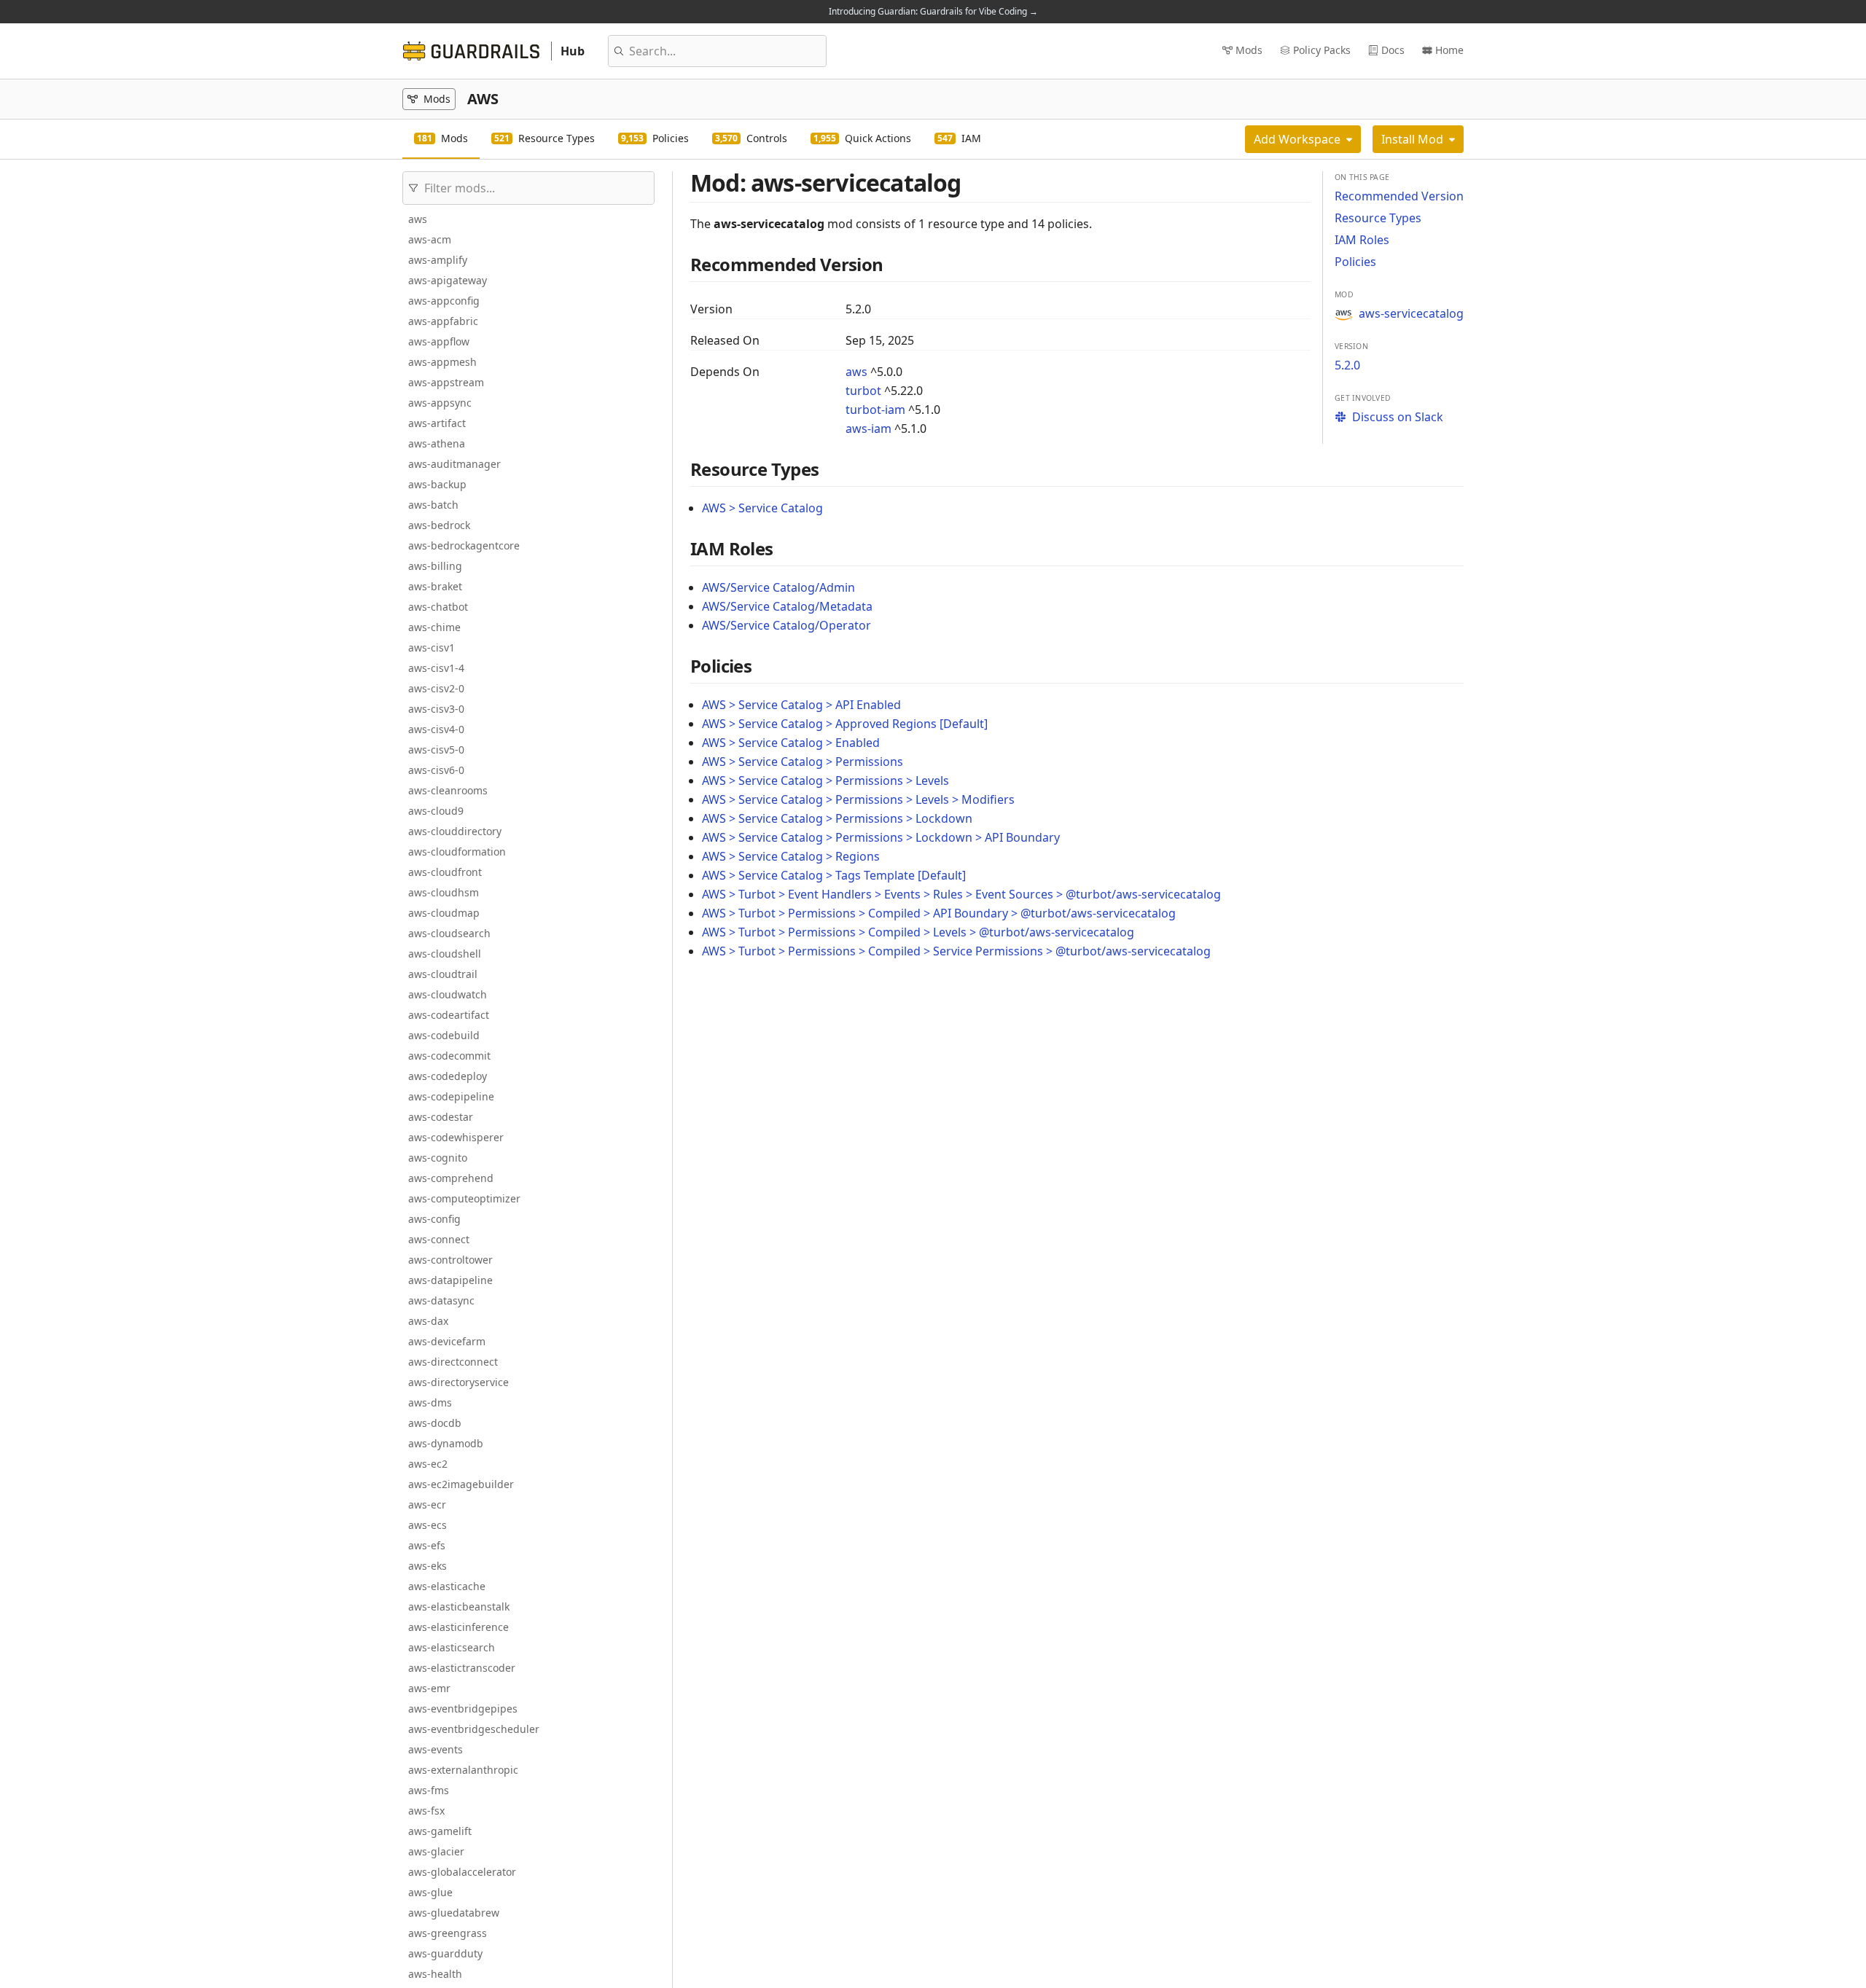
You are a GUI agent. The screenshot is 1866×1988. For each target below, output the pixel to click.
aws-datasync (441, 1300)
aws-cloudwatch (448, 994)
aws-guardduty (445, 1953)
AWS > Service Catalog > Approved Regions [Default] (845, 724)
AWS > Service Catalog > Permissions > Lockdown (837, 818)
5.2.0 (1347, 365)
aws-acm (430, 239)
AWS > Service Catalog (762, 508)
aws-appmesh (442, 362)
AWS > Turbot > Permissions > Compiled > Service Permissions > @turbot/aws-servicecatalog (956, 951)
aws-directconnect (453, 1362)
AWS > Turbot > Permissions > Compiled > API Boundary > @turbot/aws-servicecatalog (939, 913)
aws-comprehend (451, 1178)
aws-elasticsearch (452, 1647)
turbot (863, 391)
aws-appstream (446, 382)
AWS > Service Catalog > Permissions (803, 762)
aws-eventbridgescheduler (474, 1729)
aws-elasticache (447, 1586)
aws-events (436, 1749)
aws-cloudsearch (449, 933)
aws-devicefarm (447, 1341)
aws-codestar (441, 1117)
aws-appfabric (443, 321)
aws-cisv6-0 (436, 770)
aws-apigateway (448, 280)
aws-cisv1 (432, 647)
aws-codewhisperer (456, 1137)
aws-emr (429, 1688)
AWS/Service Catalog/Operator (786, 625)
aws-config (434, 1219)
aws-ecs (428, 1525)
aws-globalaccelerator (462, 1872)
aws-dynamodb (446, 1443)
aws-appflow (439, 341)
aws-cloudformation (457, 852)
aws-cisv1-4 (436, 668)
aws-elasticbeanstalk (459, 1607)
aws (418, 219)
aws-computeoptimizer (464, 1198)
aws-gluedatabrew (454, 1913)
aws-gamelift (440, 1831)
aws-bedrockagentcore (464, 545)
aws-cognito (438, 1158)
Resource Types (1378, 218)
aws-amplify (438, 260)
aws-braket (435, 586)
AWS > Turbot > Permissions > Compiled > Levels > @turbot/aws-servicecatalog (918, 932)
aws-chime (434, 627)
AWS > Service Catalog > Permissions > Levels (825, 780)
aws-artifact (437, 423)
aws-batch (433, 505)
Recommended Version (1399, 196)
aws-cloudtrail (443, 974)
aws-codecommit (449, 1056)
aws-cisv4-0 (436, 729)
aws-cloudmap (444, 913)
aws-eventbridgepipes (463, 1709)
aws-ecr (427, 1504)
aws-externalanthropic (463, 1770)
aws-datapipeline (450, 1280)
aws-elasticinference (458, 1627)
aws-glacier (436, 1851)
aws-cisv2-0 (436, 688)
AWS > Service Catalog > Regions (791, 856)
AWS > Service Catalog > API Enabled (801, 705)
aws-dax (428, 1321)
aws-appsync (440, 403)
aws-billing (435, 566)
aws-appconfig (444, 301)
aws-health (435, 1974)
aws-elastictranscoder (462, 1668)
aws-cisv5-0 (436, 750)
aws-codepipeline (451, 1096)
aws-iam (868, 428)
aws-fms (429, 1790)
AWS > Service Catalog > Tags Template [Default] (834, 875)
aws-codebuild (444, 1035)
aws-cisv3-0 (436, 709)
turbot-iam (875, 410)
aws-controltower (450, 1260)
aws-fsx (426, 1811)
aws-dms (430, 1402)
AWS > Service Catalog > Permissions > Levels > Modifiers (858, 799)
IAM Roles (1362, 240)
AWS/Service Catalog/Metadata (787, 606)
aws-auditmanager (454, 464)
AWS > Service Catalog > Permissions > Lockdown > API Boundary (881, 837)
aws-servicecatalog (1411, 313)
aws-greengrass (448, 1933)
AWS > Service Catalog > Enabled (791, 743)
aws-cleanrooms (448, 790)
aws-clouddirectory (455, 831)
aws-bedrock (439, 525)
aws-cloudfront (445, 872)
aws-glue (430, 1892)
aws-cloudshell (445, 954)
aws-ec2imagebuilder (461, 1484)
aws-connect (439, 1239)
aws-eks (428, 1566)
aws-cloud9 (436, 811)
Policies (1355, 262)
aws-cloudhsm (444, 892)
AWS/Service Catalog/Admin (778, 587)
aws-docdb (435, 1423)
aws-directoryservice (458, 1382)
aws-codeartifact (449, 1015)
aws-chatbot (438, 607)
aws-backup (437, 484)
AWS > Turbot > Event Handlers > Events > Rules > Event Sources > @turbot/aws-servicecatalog (961, 894)
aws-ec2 (428, 1464)
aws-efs (427, 1545)
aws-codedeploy (448, 1076)
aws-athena (437, 443)
